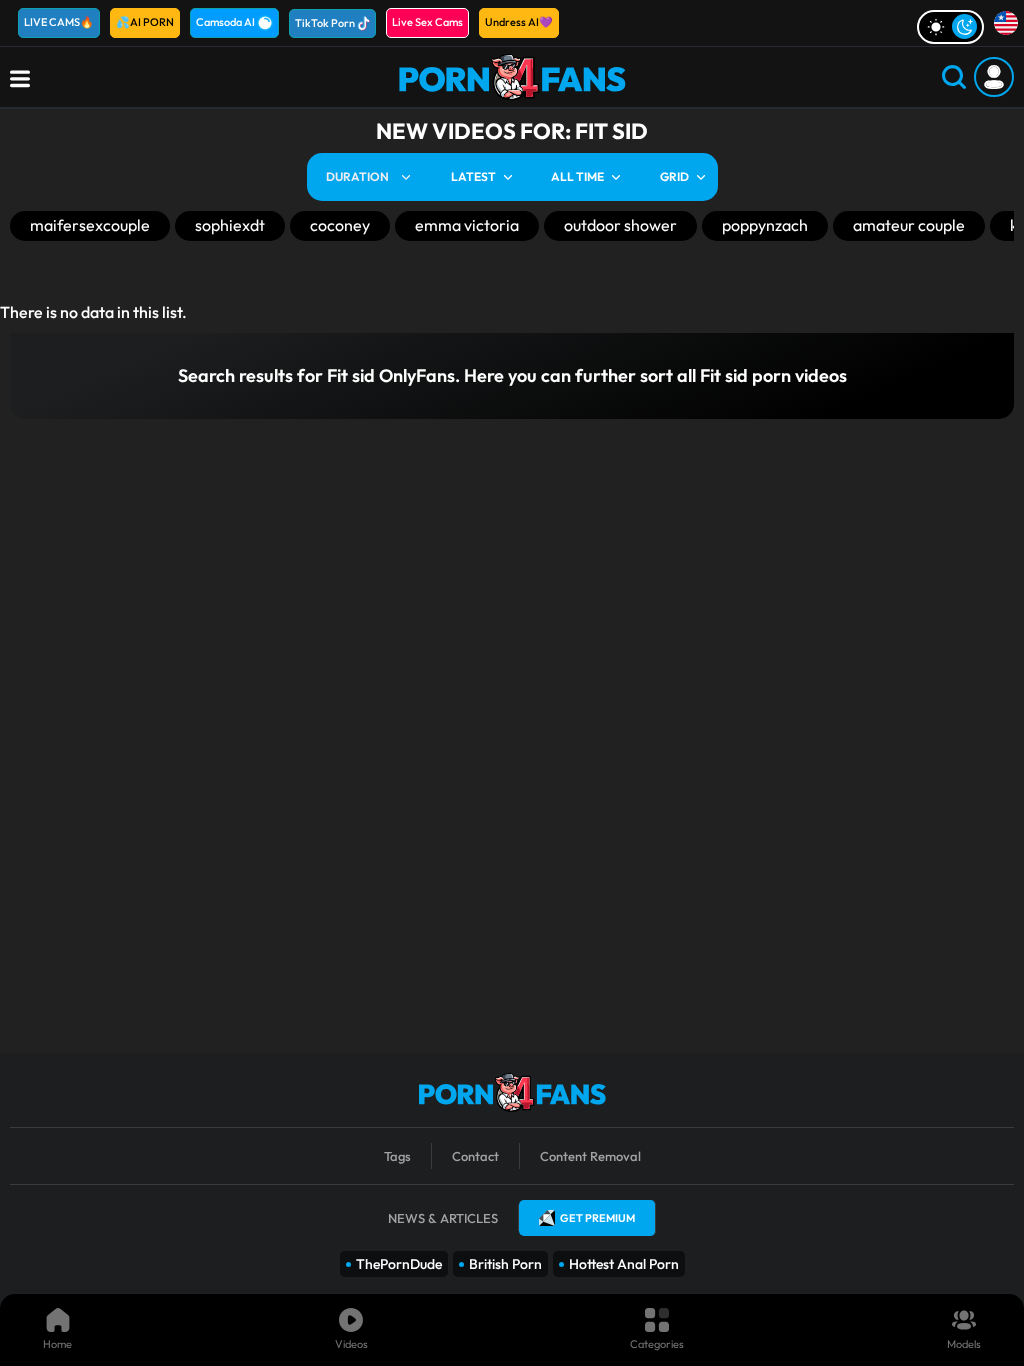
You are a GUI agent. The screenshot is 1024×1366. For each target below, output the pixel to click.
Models (964, 1344)
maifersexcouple (90, 225)
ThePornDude (399, 1264)
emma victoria (467, 225)
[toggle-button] (950, 27)
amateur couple (909, 225)
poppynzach (765, 225)
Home (57, 1344)
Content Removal (590, 1156)
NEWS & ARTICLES (443, 1218)
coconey (340, 225)
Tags (397, 1156)
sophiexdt (230, 225)
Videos (351, 1344)
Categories (657, 1344)
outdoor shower (620, 225)
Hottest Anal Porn (624, 1264)
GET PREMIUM (597, 1218)
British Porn (505, 1264)
